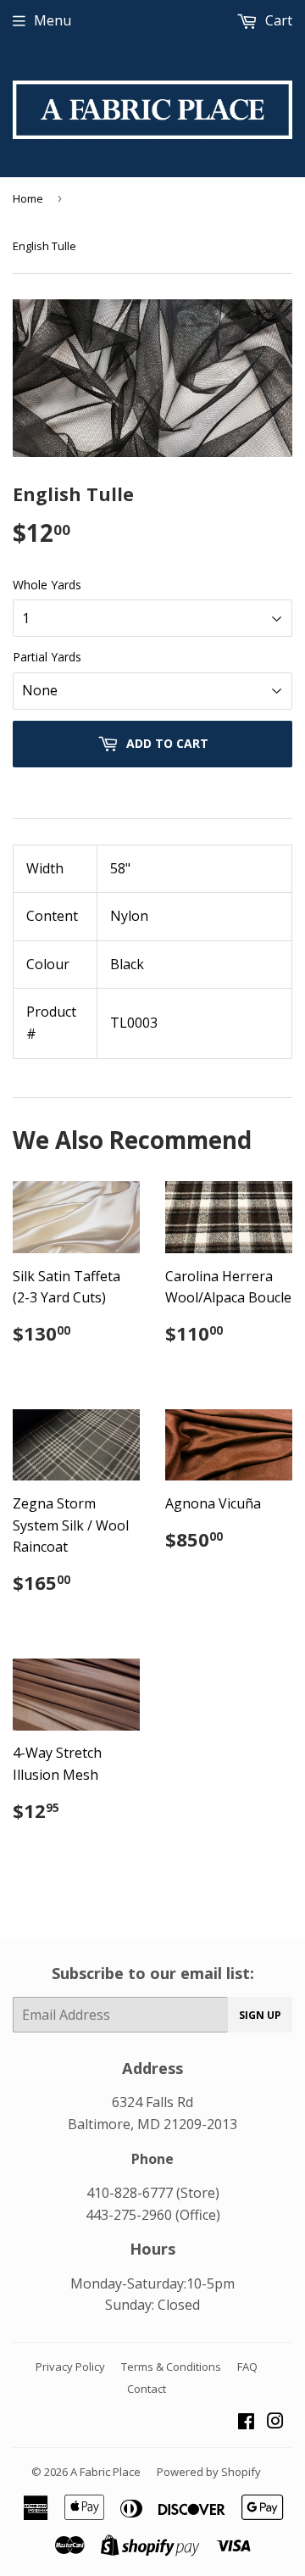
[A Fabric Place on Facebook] (246, 2423)
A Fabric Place (105, 2472)
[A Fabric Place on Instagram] (275, 2423)
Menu (53, 20)
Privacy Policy (70, 2367)
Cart (277, 20)
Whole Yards (47, 585)
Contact (147, 2389)
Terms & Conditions (171, 2367)
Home (28, 198)
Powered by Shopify (209, 2472)
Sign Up (260, 2015)
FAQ (247, 2367)
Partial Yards (47, 657)
